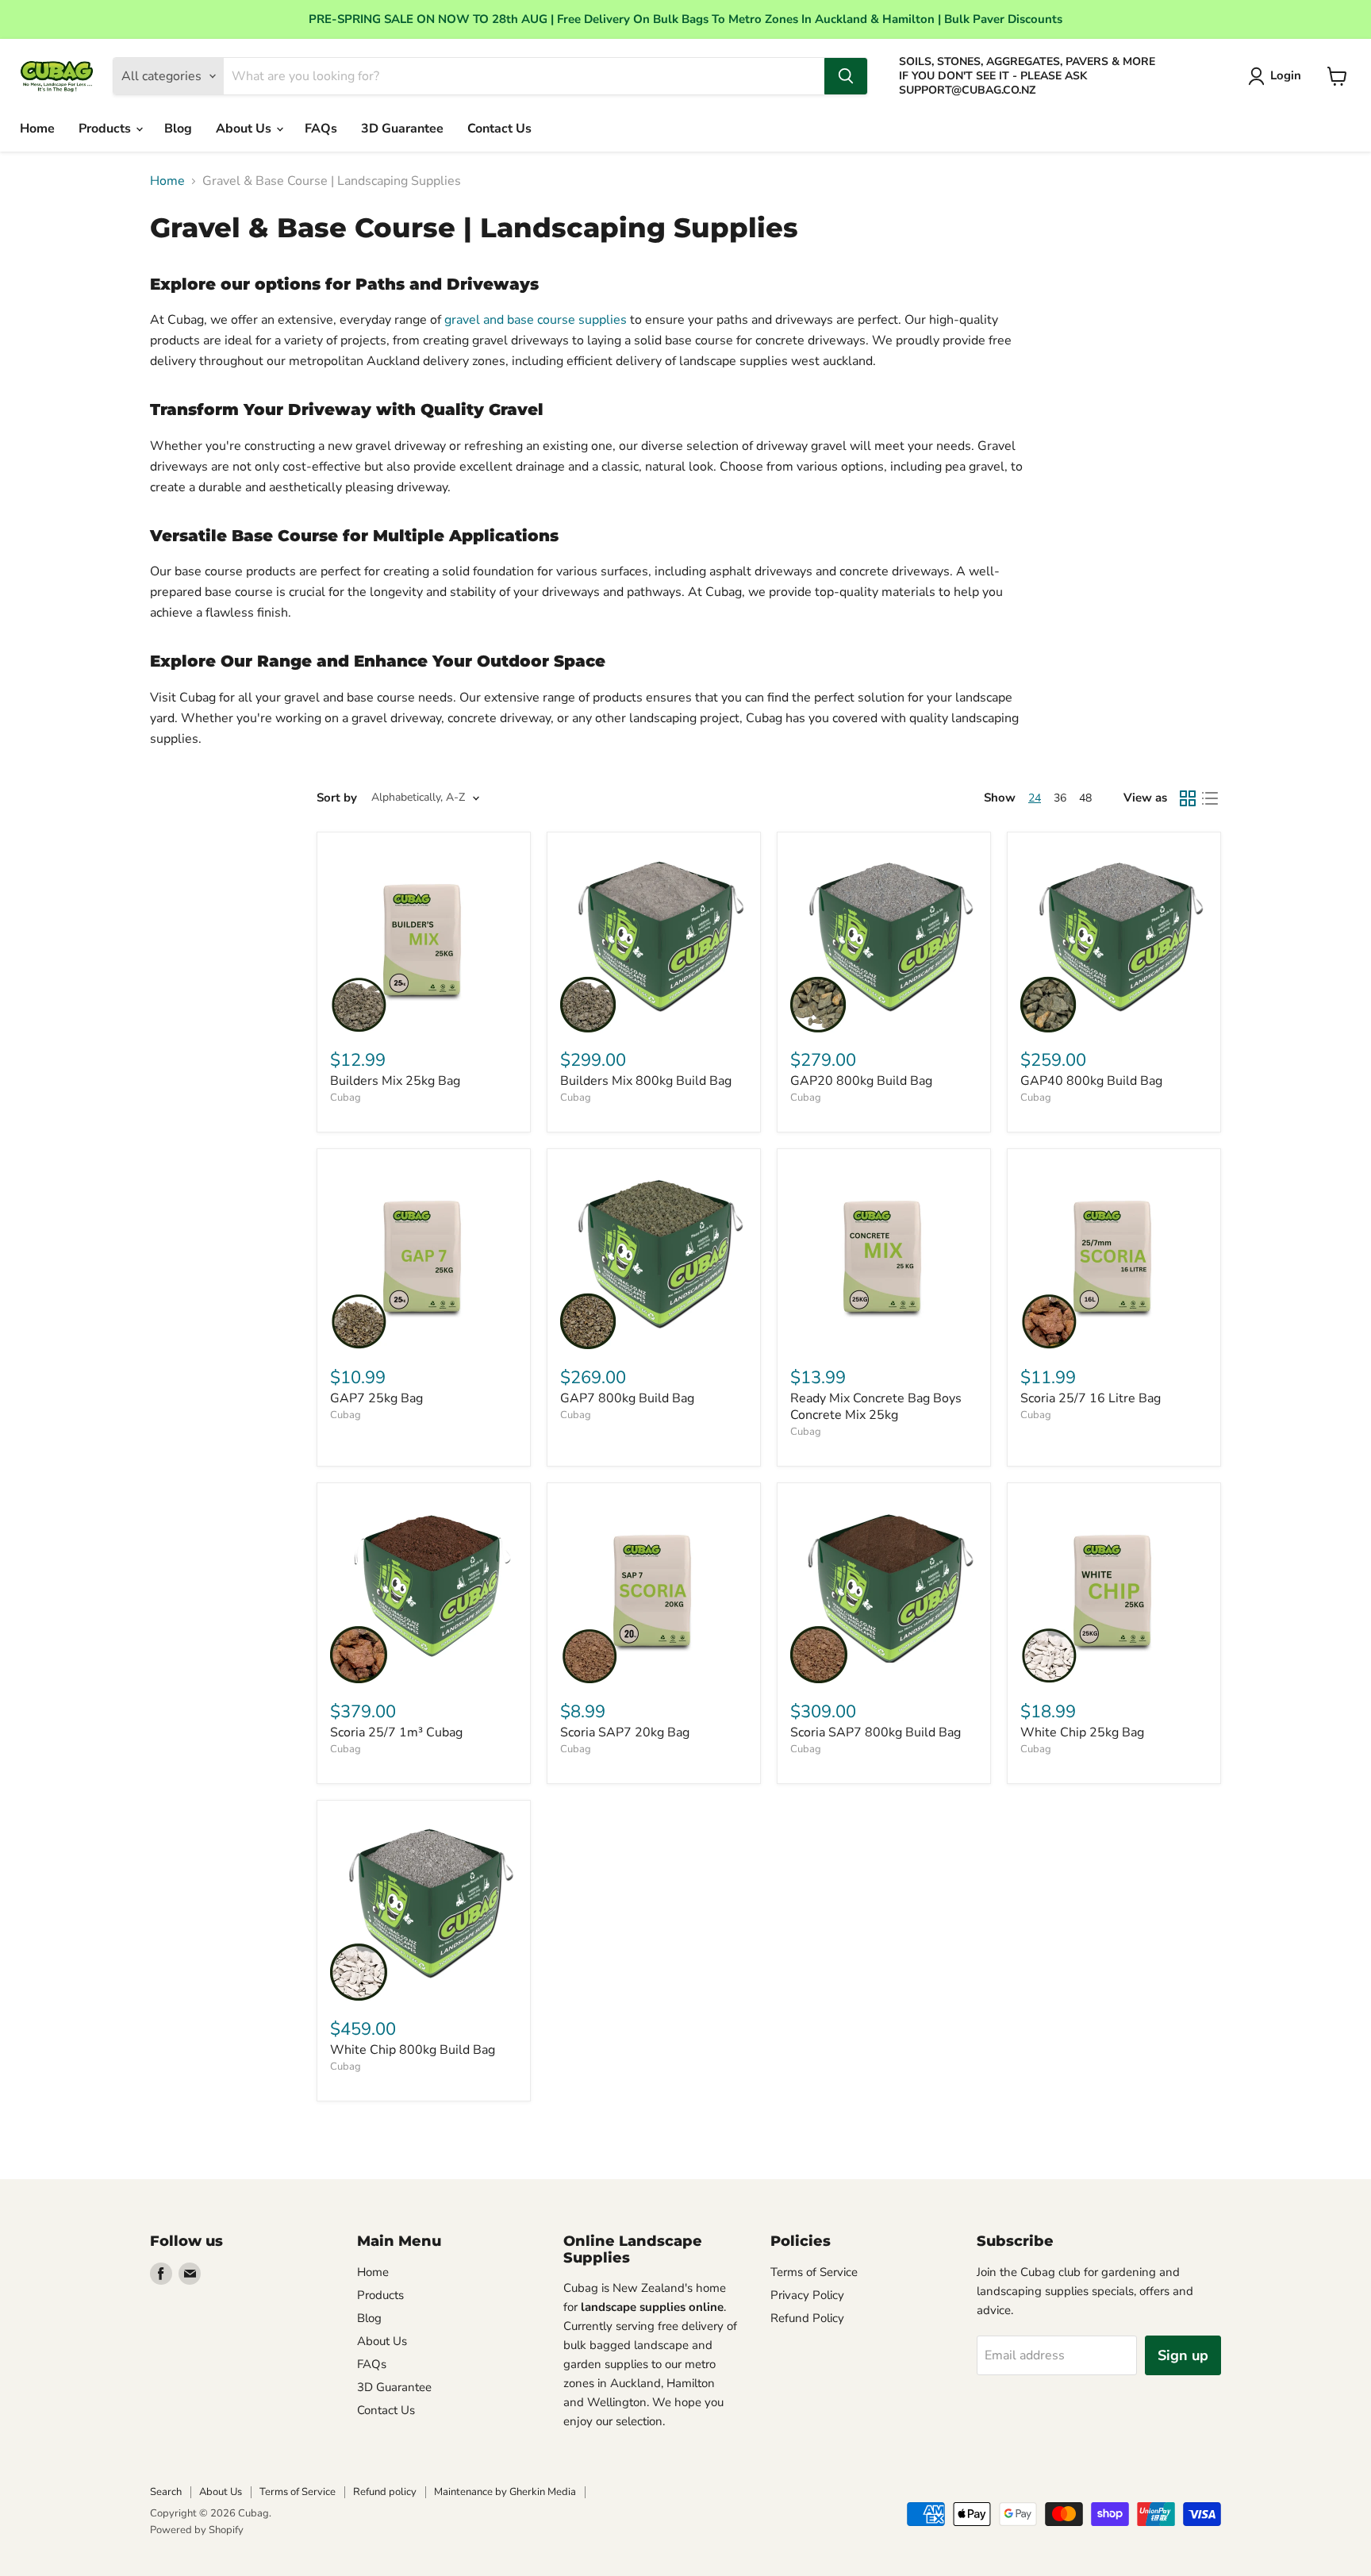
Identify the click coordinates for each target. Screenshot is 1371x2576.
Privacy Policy (807, 2295)
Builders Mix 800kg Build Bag (646, 1081)
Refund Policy (807, 2318)
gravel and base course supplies (536, 320)
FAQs (321, 129)
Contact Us (499, 129)
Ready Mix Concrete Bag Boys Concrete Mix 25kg (876, 1407)
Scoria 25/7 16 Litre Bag (1091, 1398)
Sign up (1183, 2355)
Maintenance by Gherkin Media (505, 2492)
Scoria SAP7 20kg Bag (625, 1732)
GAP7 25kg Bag (376, 1398)
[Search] (846, 76)
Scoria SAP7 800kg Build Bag (876, 1732)
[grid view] (1188, 798)
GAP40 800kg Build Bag (1091, 1081)
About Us (245, 129)
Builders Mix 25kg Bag (395, 1081)
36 (1060, 798)
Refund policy (385, 2492)
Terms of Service (814, 2272)
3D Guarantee (402, 129)
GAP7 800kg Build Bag (627, 1398)
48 (1085, 798)
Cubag (346, 1098)
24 (1035, 798)
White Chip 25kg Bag (1082, 1732)
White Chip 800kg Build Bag (413, 2050)
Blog (178, 129)
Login (1286, 75)
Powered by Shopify (197, 2530)
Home (37, 129)
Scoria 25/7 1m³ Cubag (396, 1732)
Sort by (337, 798)
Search (166, 2492)
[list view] (1210, 798)
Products (106, 129)
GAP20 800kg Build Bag (861, 1081)
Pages (608, 2492)
